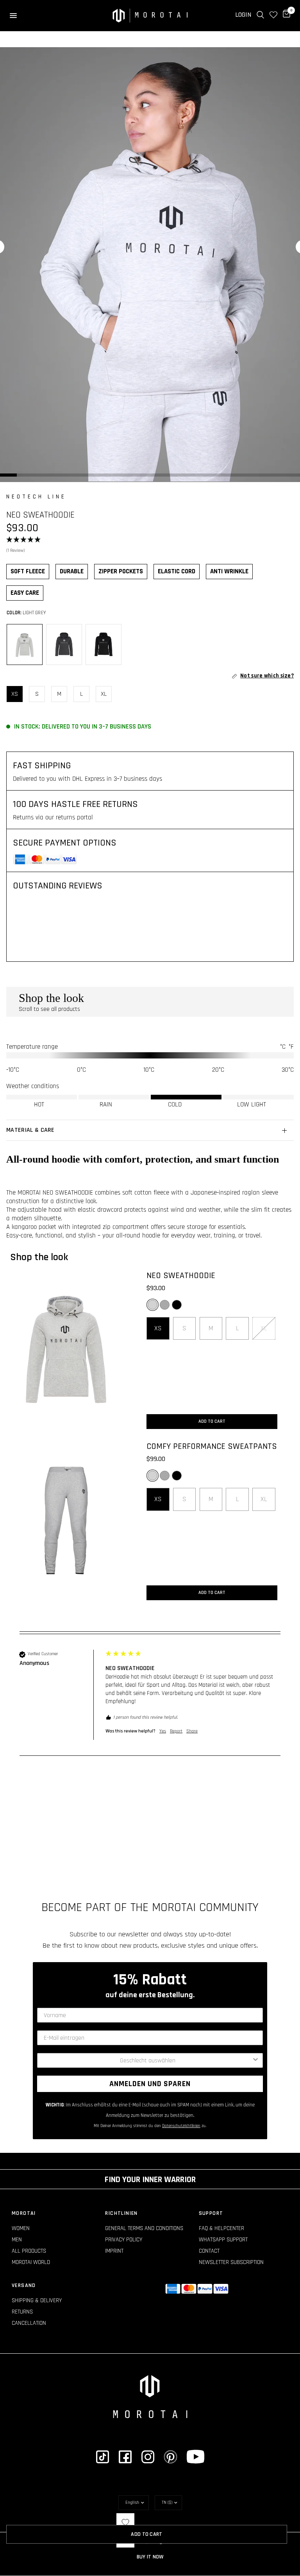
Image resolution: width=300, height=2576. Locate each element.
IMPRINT (114, 2251)
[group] (150, 1703)
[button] (150, 546)
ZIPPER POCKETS (121, 571)
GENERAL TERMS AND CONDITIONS (144, 2228)
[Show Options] (255, 2060)
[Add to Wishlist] (125, 2522)
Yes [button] (163, 1731)
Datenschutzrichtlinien (181, 2126)
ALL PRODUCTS (29, 2251)
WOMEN (21, 2228)
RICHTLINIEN (121, 2213)
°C (283, 1047)
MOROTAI (24, 2213)
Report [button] (176, 1731)
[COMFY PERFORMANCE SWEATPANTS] (66, 1520)
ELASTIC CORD (177, 571)
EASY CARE (25, 593)
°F (291, 1047)
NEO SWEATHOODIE (181, 1276)
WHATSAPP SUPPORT (223, 2240)
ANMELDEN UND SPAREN (150, 2084)
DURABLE (72, 571)
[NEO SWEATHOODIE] (66, 1350)
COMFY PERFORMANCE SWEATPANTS (212, 1447)
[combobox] (148, 2060)
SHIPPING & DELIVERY (37, 2300)
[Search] (260, 15)
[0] (285, 15)
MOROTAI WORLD (31, 2262)
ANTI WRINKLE (229, 571)
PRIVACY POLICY (124, 2240)
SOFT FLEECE (28, 571)
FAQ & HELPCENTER (221, 2228)
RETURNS (22, 2312)
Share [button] (192, 1731)
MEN (17, 2240)
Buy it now (150, 2557)
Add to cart (212, 1421)
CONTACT (209, 2251)
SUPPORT (211, 2213)
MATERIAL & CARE (30, 1130)
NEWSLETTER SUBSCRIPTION (231, 2262)
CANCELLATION (29, 2323)
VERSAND (24, 2285)
